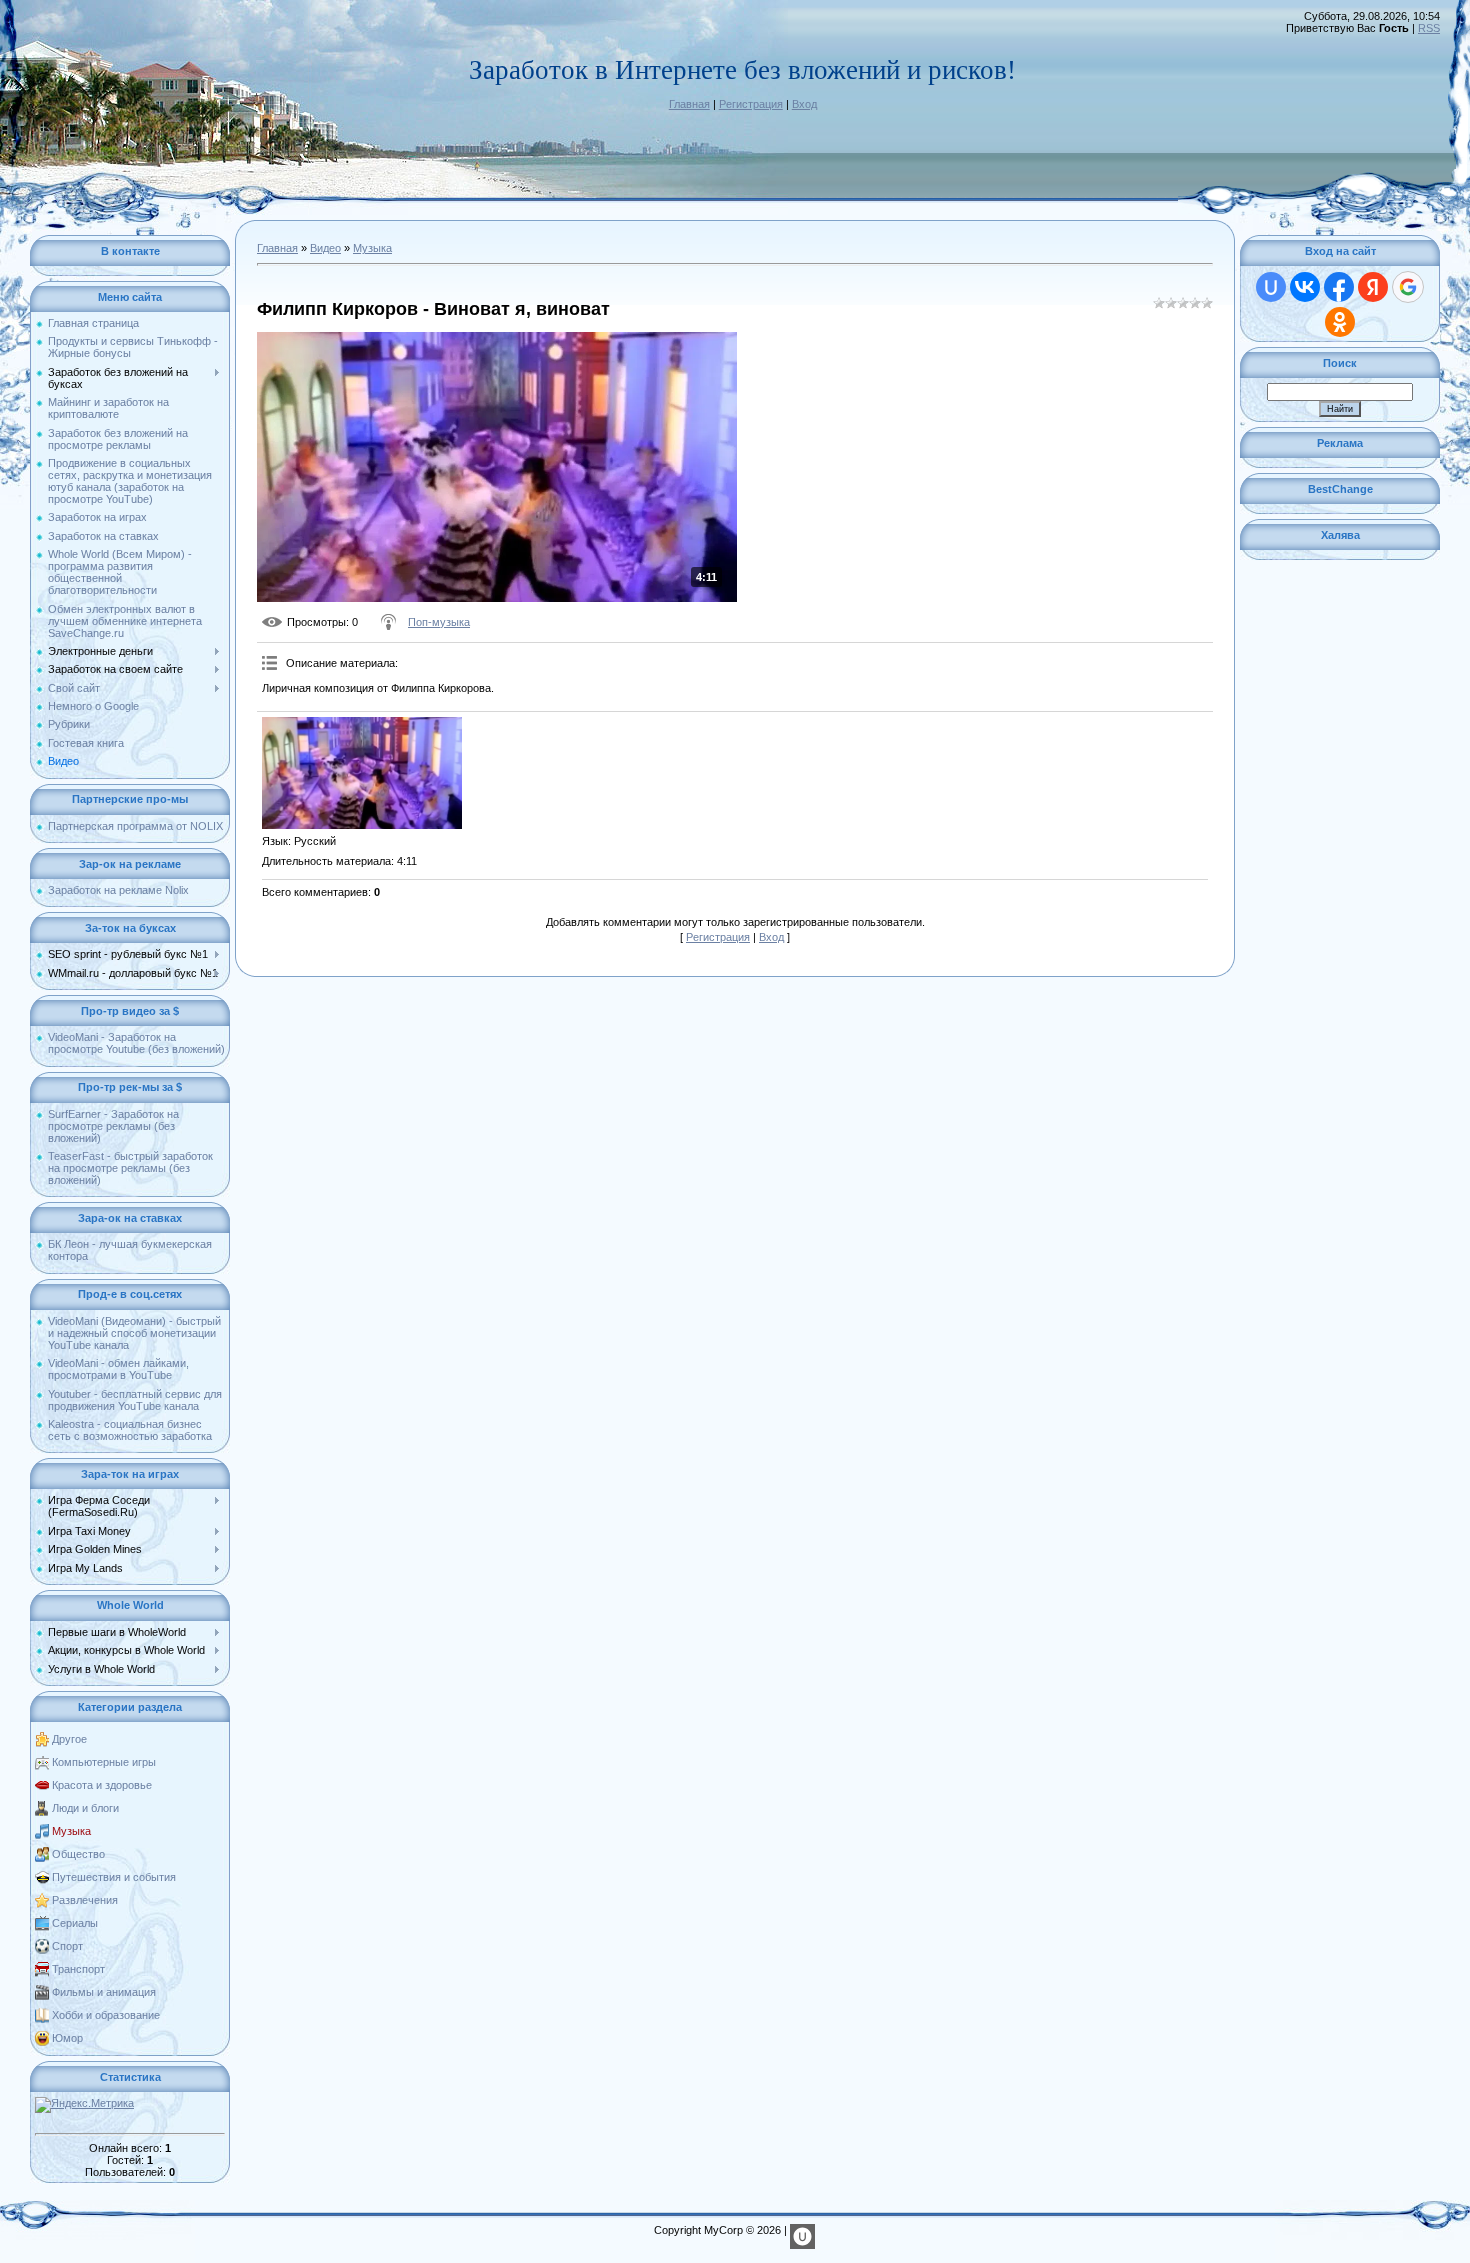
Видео (325, 248)
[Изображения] (362, 773)
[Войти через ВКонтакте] (1305, 287)
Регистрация (751, 104)
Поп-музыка (439, 622)
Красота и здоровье (102, 1785)
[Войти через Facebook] (1339, 287)
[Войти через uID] (1271, 287)
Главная (689, 104)
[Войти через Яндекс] (1373, 287)
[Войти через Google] (1408, 287)
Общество (78, 1854)
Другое (69, 1739)
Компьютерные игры (104, 1762)
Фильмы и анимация (104, 1992)
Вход (804, 104)
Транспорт (78, 1969)
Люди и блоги (85, 1808)
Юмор (67, 2038)
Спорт (67, 1946)
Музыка (71, 1831)
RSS (1429, 28)
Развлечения (85, 1900)
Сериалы (75, 1923)
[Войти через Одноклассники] (1340, 322)
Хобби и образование (106, 2015)
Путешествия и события (114, 1877)
